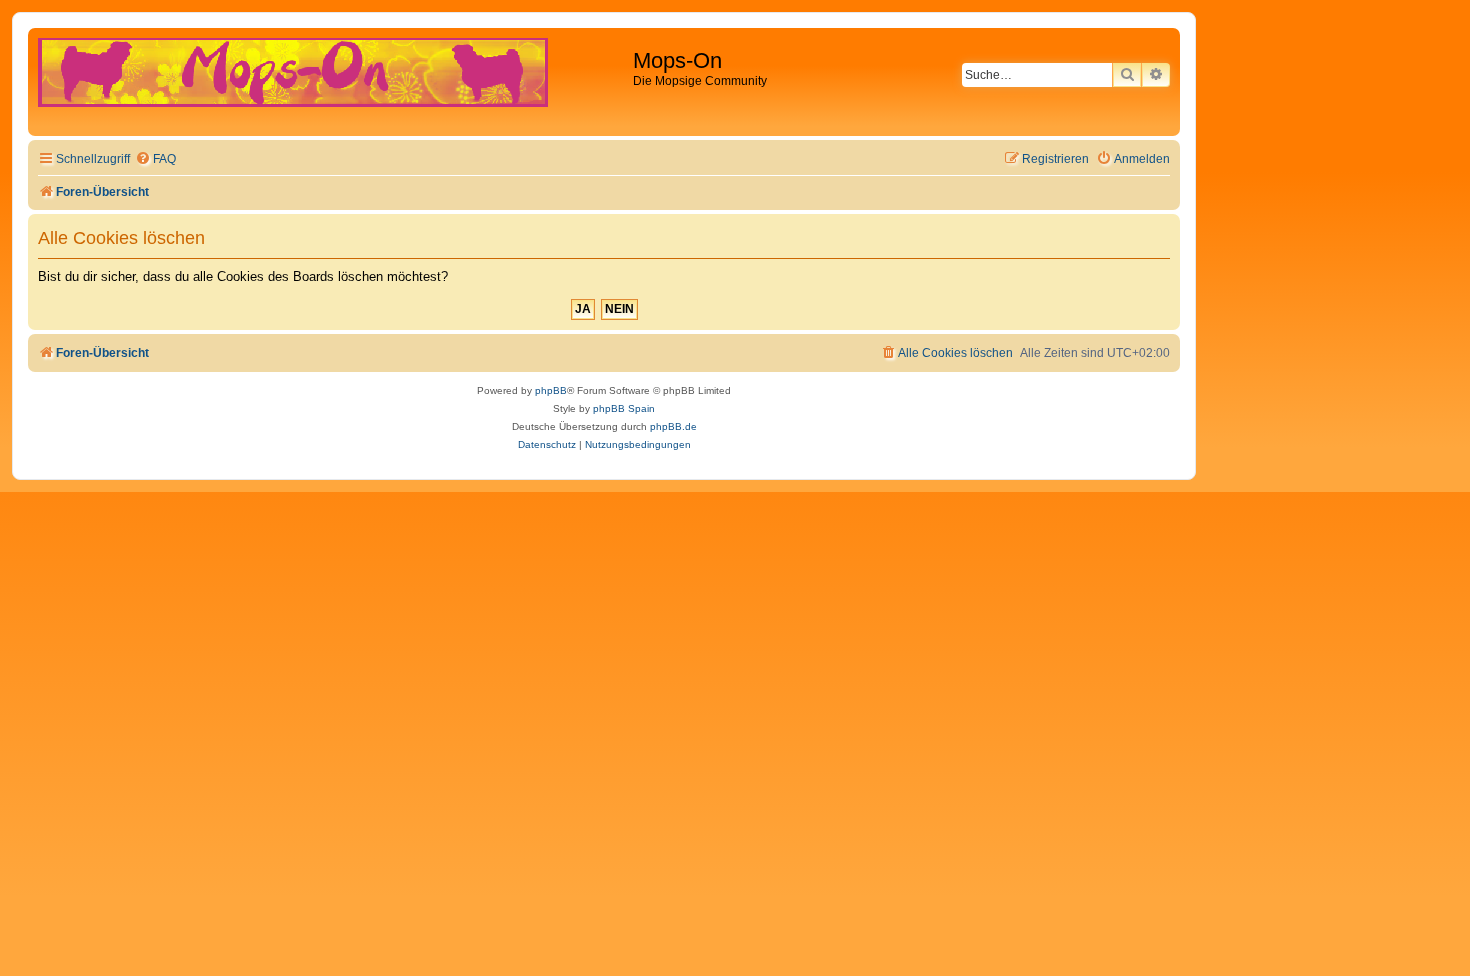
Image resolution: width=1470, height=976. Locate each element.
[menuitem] (155, 159)
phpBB (551, 390)
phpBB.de (673, 426)
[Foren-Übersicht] (333, 82)
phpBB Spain (624, 408)
